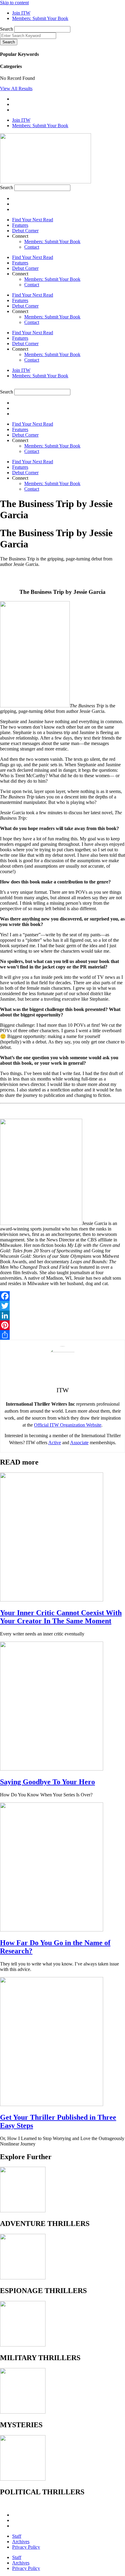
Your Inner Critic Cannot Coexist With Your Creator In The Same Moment (61, 1617)
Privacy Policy (26, 2547)
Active (55, 1443)
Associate (79, 1443)
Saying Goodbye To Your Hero (47, 1782)
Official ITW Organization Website (68, 1425)
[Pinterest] (62, 1325)
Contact (32, 247)
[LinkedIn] (62, 1315)
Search (7, 29)
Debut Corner (25, 231)
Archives (21, 2542)
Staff (17, 2536)
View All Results (16, 88)
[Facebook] (62, 1296)
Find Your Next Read (33, 220)
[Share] (62, 1335)
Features (20, 225)
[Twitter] (62, 1306)
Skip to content (14, 3)
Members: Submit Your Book (52, 242)
